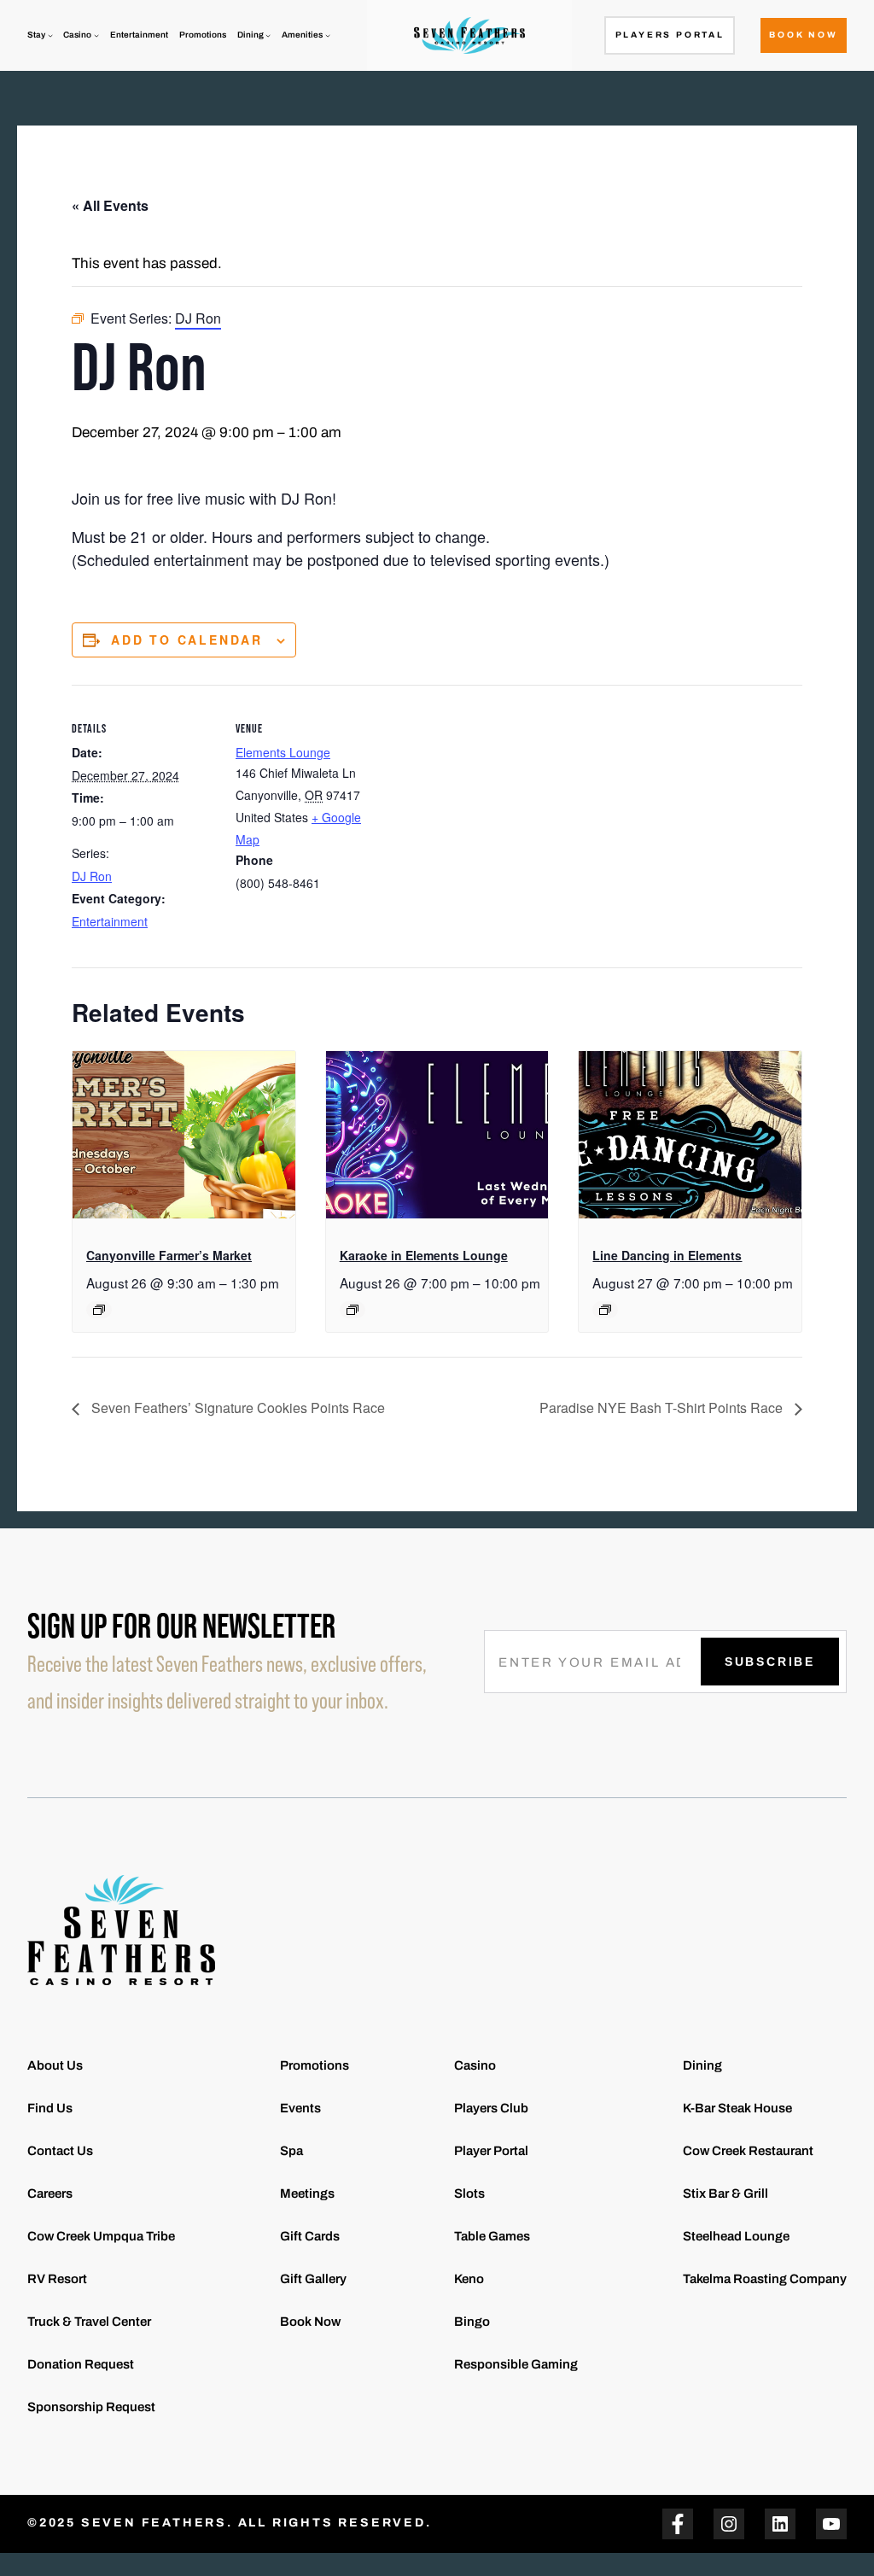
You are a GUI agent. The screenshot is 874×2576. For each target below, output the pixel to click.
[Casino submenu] (96, 35)
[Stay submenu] (50, 35)
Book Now (803, 35)
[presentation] (184, 1134)
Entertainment (110, 921)
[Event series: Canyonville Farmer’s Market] (99, 1310)
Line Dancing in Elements (667, 1255)
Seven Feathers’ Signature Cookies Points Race (236, 1408)
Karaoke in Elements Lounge (424, 1255)
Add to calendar (187, 640)
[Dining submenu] (268, 35)
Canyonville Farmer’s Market (169, 1255)
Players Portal (670, 35)
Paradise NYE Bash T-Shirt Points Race (663, 1408)
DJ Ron (92, 876)
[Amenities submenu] (328, 35)
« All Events (110, 205)
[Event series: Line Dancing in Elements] (605, 1310)
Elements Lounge (283, 752)
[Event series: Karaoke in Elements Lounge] (353, 1310)
